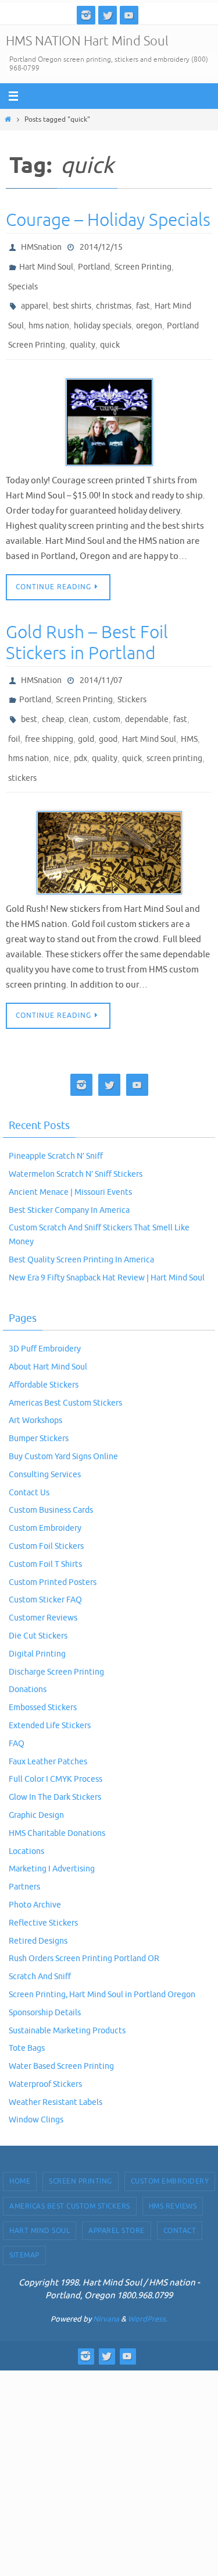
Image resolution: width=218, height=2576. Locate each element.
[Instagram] (86, 15)
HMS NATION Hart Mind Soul (87, 41)
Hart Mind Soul (46, 263)
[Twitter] (108, 15)
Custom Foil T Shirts (45, 1532)
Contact (180, 2199)
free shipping (49, 714)
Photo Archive (35, 1873)
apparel (35, 297)
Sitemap (24, 2223)
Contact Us (29, 1460)
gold (86, 714)
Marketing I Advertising (52, 1837)
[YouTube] (129, 15)
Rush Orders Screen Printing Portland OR (84, 1926)
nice (61, 730)
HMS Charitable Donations (57, 1801)
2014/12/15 (101, 246)
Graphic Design (36, 1783)
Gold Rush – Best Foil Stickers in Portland (87, 627)
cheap (53, 697)
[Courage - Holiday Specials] (109, 406)
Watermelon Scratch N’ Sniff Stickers (76, 1142)
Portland (94, 263)
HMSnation (41, 246)
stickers (22, 747)
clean (78, 697)
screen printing (174, 730)
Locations (26, 1819)
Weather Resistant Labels (56, 2070)
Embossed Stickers (43, 1676)
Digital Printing (37, 1622)
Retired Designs (38, 1908)
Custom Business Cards (51, 1478)
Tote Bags (27, 2016)
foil (14, 714)
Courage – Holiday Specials (108, 220)
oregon (149, 314)
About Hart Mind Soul (48, 1335)
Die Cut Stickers (38, 1604)
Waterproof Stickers (45, 2052)
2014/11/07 (101, 663)
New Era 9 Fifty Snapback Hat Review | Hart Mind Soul (107, 1246)
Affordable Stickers (44, 1353)
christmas (114, 297)
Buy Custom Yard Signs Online (63, 1425)
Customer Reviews (43, 1586)
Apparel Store (117, 2199)
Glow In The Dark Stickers (55, 1765)
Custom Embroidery (45, 1496)
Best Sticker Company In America (69, 1178)
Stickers (132, 680)
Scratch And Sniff (40, 1945)
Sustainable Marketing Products (67, 1998)
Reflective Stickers (43, 1891)
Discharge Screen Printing (56, 1639)
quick (110, 330)
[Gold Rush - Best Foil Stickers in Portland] (109, 821)
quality (83, 330)
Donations (28, 1657)
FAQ (17, 1712)
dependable (147, 697)
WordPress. (148, 2287)
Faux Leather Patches (48, 1729)
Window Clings (36, 2088)
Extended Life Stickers (50, 1694)
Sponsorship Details (45, 1981)
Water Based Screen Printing (61, 2034)
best (29, 697)
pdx (81, 730)
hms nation (49, 314)
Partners (24, 1855)
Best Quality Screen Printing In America (81, 1228)
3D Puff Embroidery (45, 1317)
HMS (189, 714)
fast (143, 297)
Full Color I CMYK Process (56, 1747)
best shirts (72, 297)
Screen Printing (143, 263)
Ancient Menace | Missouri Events (70, 1160)
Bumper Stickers (39, 1406)
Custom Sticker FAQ (45, 1568)
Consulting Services (45, 1443)
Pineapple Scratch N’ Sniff (56, 1124)
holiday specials (103, 314)
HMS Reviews (173, 2174)
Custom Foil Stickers (46, 1514)
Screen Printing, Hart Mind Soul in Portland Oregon (102, 1963)
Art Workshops (35, 1388)
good (108, 714)
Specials (23, 280)
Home (20, 2149)
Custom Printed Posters (53, 1550)
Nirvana (106, 2287)
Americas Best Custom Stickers (65, 1370)
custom (107, 697)
